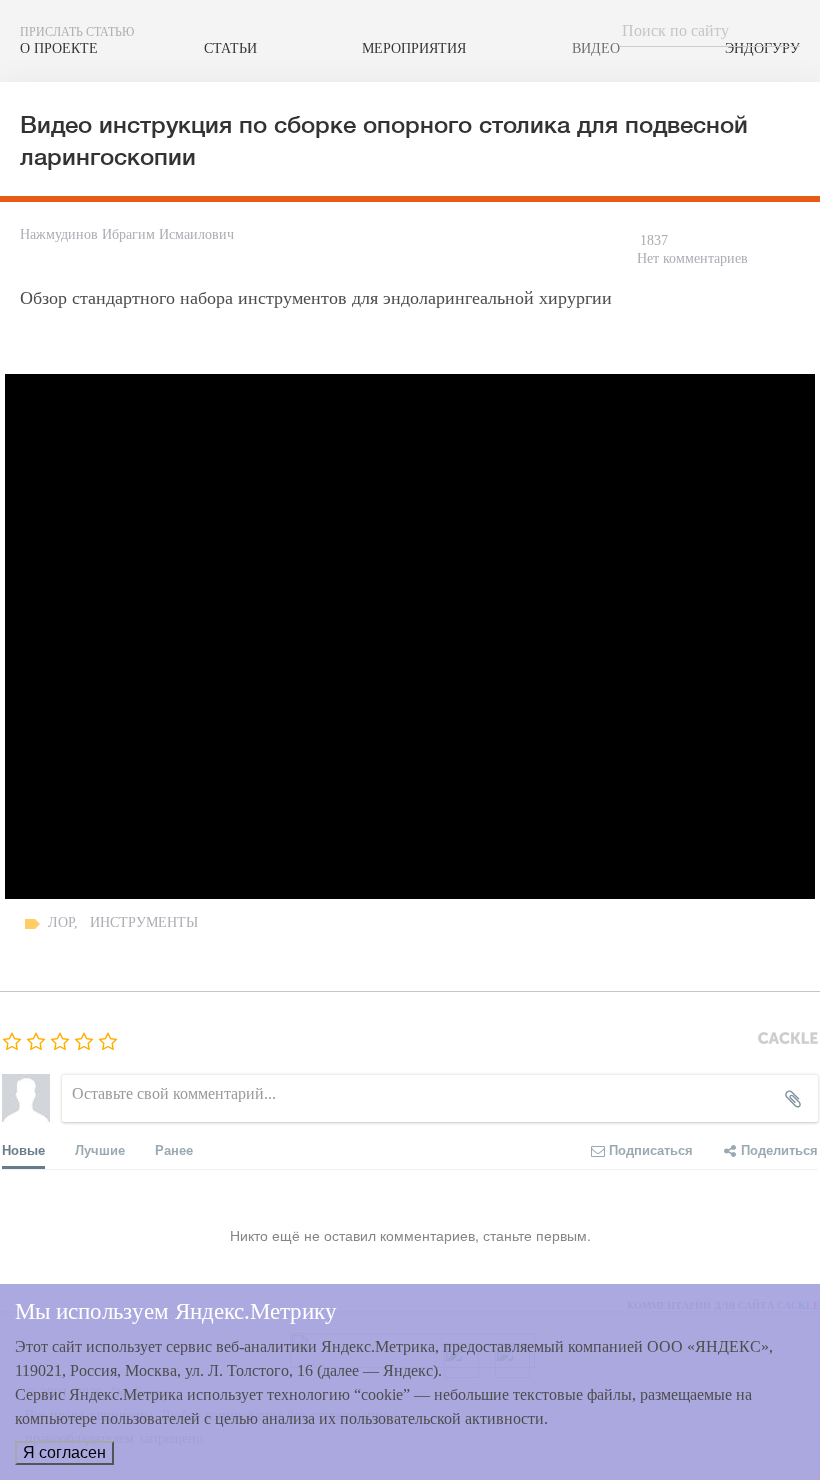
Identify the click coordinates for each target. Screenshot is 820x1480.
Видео (596, 48)
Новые (23, 1149)
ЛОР (61, 922)
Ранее (174, 1149)
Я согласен (64, 1452)
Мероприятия (414, 48)
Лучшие (100, 1149)
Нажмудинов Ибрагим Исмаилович (127, 234)
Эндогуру (762, 48)
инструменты (144, 922)
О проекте (59, 48)
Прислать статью (77, 32)
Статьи (230, 48)
